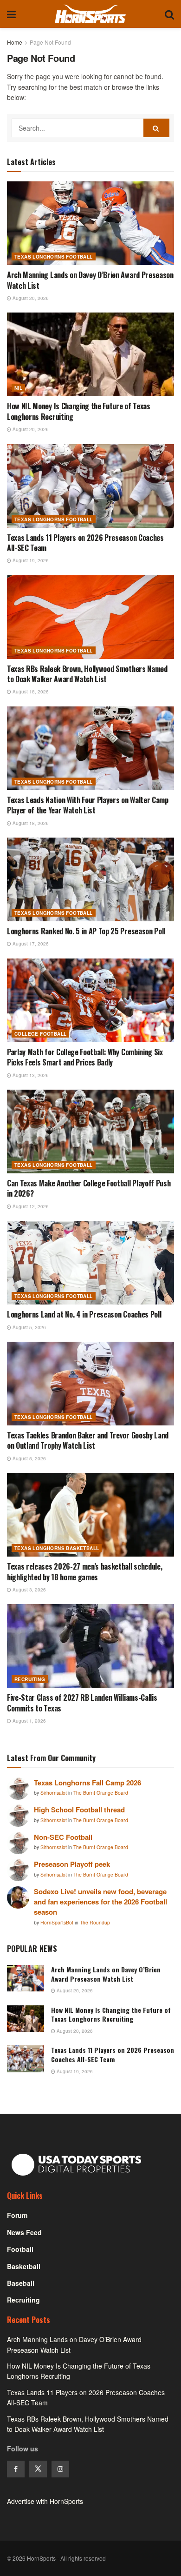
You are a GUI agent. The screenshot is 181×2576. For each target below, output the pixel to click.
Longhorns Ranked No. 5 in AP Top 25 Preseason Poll (86, 931)
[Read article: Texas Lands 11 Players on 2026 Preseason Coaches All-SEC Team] (90, 486)
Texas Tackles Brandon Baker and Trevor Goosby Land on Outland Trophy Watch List (88, 1440)
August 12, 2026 (30, 1206)
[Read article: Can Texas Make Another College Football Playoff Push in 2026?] (90, 1132)
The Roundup (95, 1922)
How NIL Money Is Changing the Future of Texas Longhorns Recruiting (79, 411)
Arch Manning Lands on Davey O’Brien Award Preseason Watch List (90, 280)
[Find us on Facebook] (16, 2469)
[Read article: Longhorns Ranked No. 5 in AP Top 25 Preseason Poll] (90, 879)
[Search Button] (169, 14)
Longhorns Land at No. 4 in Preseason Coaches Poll (84, 1314)
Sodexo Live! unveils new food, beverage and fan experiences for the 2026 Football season (100, 1902)
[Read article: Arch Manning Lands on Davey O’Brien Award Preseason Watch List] (90, 223)
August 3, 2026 (29, 1590)
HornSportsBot (58, 1922)
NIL (18, 388)
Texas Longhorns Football (54, 257)
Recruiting (30, 1679)
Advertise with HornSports (45, 2501)
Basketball (24, 2266)
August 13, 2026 (30, 1075)
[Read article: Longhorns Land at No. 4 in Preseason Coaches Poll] (90, 1263)
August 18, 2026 (30, 692)
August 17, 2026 (30, 944)
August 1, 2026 (29, 1721)
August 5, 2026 (29, 1327)
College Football (40, 1034)
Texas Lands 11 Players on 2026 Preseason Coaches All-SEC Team (85, 543)
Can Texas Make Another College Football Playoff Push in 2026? (89, 1188)
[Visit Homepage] (90, 14)
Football (20, 2249)
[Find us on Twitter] (38, 2469)
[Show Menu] (11, 14)
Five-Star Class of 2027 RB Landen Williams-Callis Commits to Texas (82, 1703)
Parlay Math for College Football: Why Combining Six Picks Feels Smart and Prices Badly (85, 1057)
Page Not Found (50, 42)
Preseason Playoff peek (72, 1864)
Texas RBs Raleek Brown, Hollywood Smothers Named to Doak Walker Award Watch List (87, 674)
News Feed (24, 2232)
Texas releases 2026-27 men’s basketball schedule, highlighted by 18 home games (84, 1571)
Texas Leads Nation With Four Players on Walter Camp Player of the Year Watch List (88, 805)
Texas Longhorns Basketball (57, 1548)
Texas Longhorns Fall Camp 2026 (87, 1783)
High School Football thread (79, 1810)
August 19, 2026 (30, 560)
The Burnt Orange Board (101, 1793)
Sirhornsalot (54, 1793)
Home (15, 42)
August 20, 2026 (30, 298)
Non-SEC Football (63, 1837)
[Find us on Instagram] (60, 2469)
